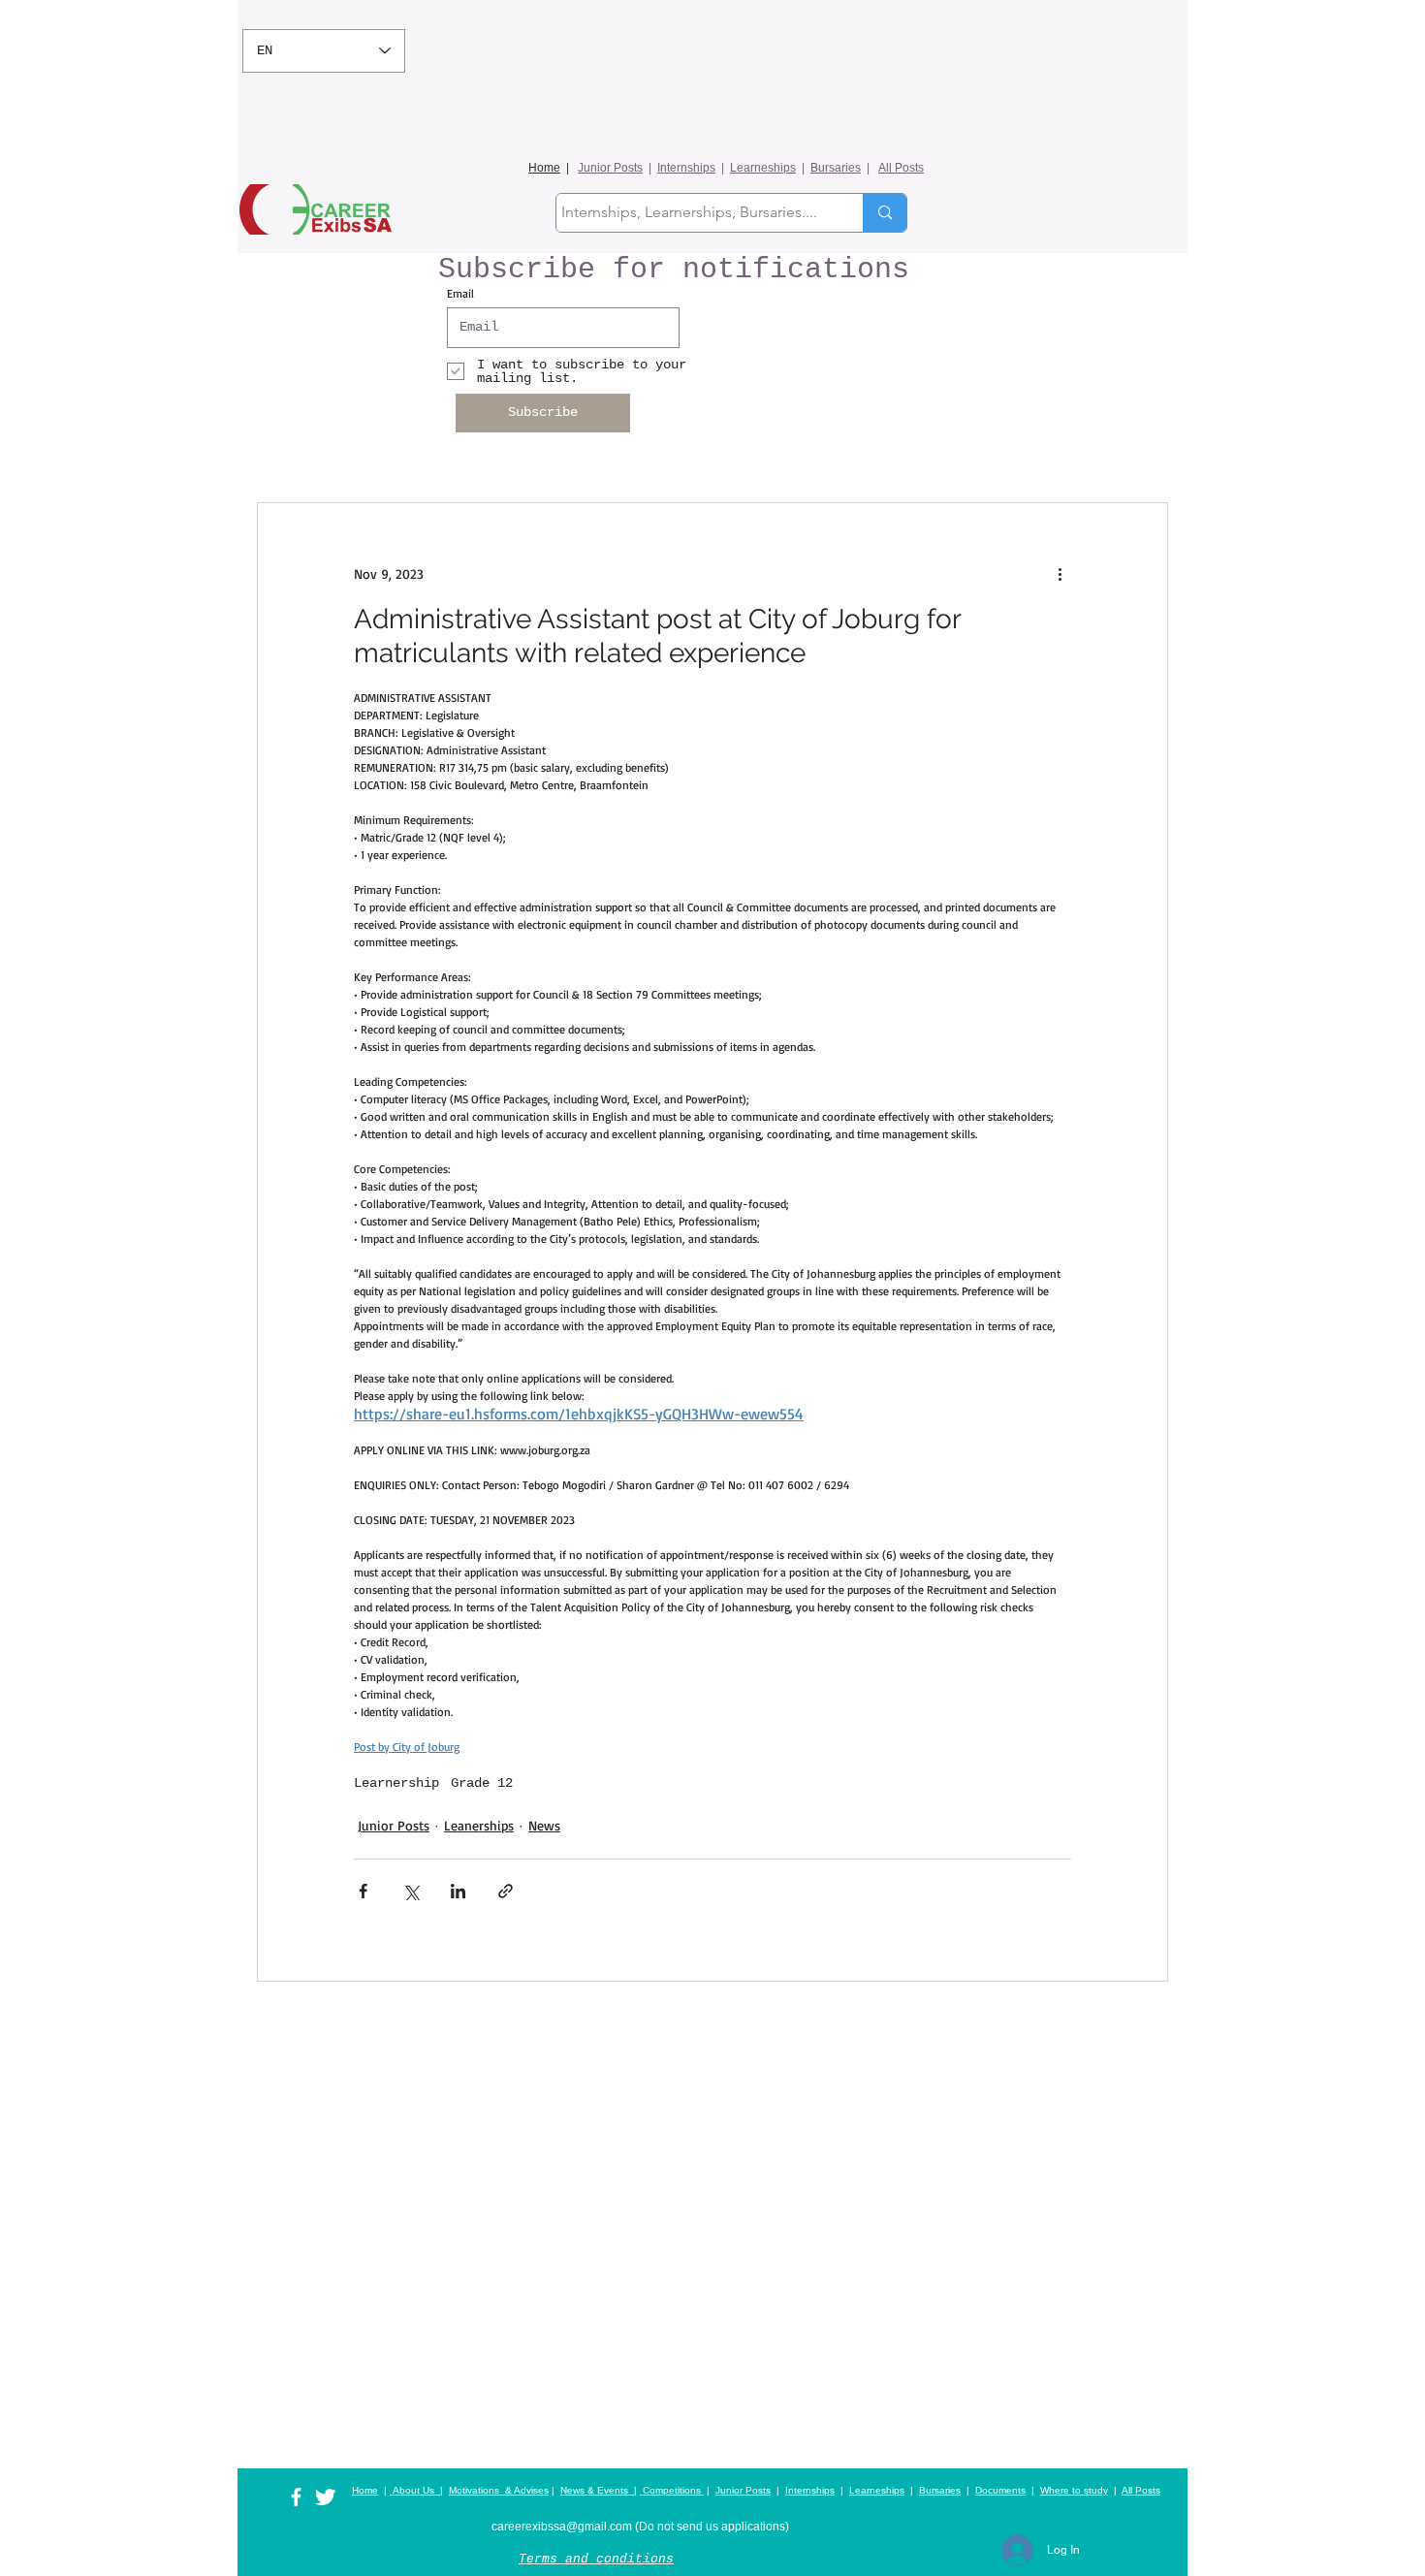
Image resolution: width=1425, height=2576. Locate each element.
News (544, 1825)
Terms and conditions (596, 2559)
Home (544, 168)
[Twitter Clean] (325, 2497)
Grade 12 (482, 1783)
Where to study (1074, 2490)
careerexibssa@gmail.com (562, 2527)
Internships (686, 168)
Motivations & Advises (499, 2490)
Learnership (396, 1783)
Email (460, 294)
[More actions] (1060, 573)
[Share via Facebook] (363, 1891)
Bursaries (836, 168)
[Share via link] (506, 1891)
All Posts (901, 168)
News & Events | (599, 2490)
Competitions (672, 2490)
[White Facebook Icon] (296, 2497)
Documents (1000, 2490)
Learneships (763, 168)
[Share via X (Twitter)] (411, 1891)
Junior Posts (610, 168)
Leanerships (479, 1825)
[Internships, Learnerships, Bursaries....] (885, 213)
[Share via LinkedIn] (458, 1891)
